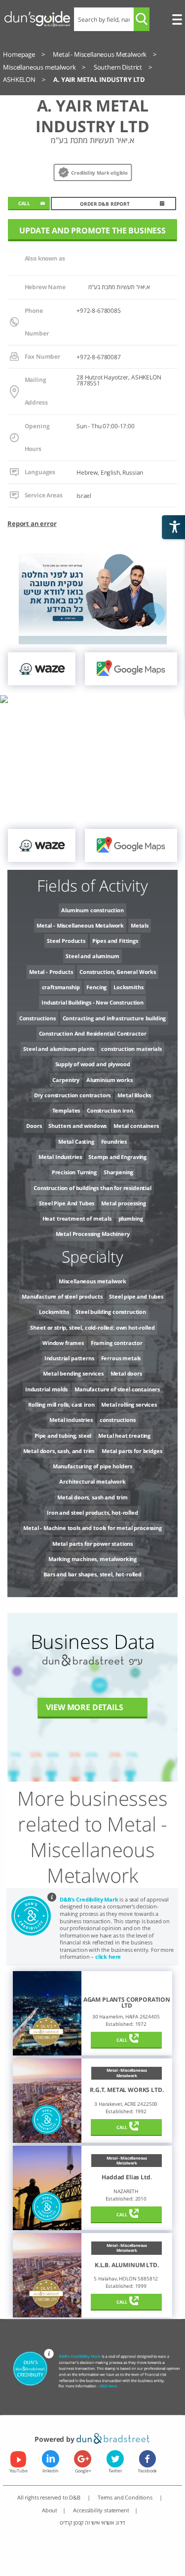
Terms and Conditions (126, 2497)
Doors (34, 1126)
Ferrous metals (121, 1358)
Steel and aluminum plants (59, 1049)
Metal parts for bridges (132, 1451)
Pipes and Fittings (115, 941)
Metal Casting (76, 1141)
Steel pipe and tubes (136, 1296)
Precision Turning (74, 1172)
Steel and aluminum (92, 956)
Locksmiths (128, 987)
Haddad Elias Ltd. (127, 2177)
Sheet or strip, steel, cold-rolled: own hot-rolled (92, 1327)
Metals (140, 925)
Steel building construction (111, 1312)
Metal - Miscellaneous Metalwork (80, 925)
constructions (118, 1420)
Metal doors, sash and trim (92, 1497)
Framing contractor (117, 1343)
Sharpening (118, 1172)
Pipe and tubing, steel (63, 1436)
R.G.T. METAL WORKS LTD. (127, 2090)
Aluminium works (110, 1080)
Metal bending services (73, 1373)
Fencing (96, 987)
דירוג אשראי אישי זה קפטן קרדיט (92, 2522)
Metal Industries (60, 1157)
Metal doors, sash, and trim (59, 1451)
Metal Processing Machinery (93, 1234)
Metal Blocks (134, 1095)
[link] (42, 669)
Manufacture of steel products (62, 1296)
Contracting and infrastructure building (114, 1018)
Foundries (114, 1141)
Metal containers (136, 1126)
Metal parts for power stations (92, 1544)
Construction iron (110, 1110)
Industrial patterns (69, 1358)
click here (108, 1957)
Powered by (55, 2439)
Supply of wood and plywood (93, 1064)
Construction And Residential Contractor (93, 1033)
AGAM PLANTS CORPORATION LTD (127, 2003)
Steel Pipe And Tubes (67, 1203)
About (50, 2510)
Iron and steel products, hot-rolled (92, 1512)
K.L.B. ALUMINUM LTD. (127, 2265)
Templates (66, 1110)
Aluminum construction (92, 910)
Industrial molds (46, 1389)
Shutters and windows (77, 1126)
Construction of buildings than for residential (92, 1188)
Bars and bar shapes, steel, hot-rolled (92, 1574)
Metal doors (126, 1373)
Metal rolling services (129, 1404)
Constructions (37, 1018)
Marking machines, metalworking (92, 1559)
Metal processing (123, 1203)
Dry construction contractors (73, 1095)
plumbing (131, 1218)
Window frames (63, 1343)
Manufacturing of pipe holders (92, 1466)
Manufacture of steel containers (117, 1389)
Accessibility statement (101, 2510)
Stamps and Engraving (117, 1157)
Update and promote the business (92, 230)
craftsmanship (61, 987)
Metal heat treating (124, 1436)
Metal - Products (51, 972)
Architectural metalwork (92, 1481)
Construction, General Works (118, 972)
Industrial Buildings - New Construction (92, 1002)
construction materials (131, 1049)
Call (122, 2040)
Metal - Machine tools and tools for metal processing (92, 1528)
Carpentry (66, 1080)
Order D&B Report (105, 204)
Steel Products (66, 941)
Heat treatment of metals (77, 1218)
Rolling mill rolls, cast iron (61, 1404)
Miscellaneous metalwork (92, 1281)
